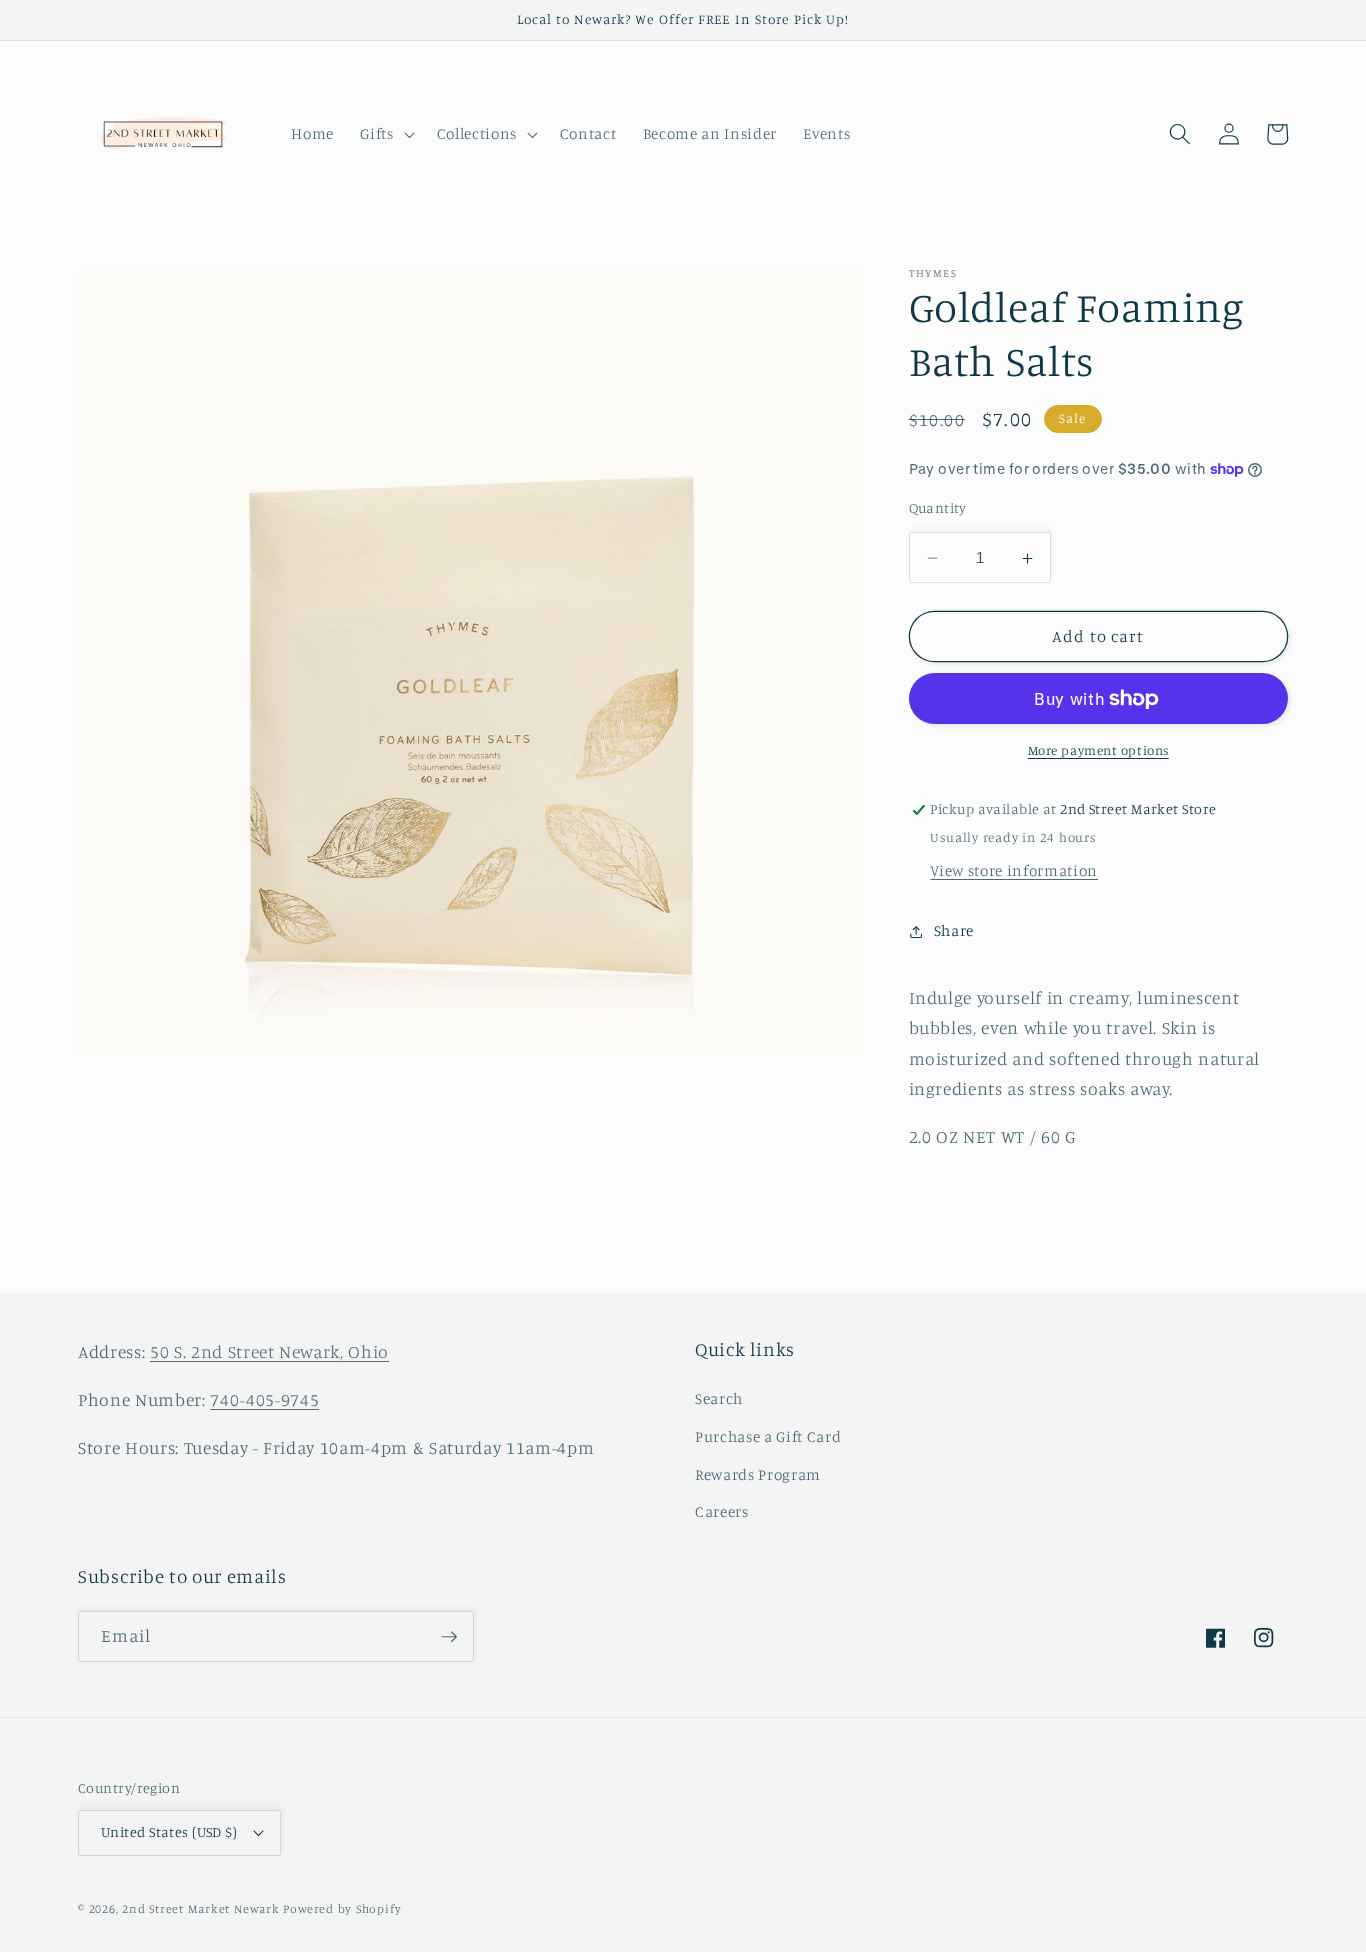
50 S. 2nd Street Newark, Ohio (269, 1351)
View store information (1014, 870)
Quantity (938, 507)
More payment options (1098, 751)
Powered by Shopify (342, 1908)
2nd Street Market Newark (200, 1908)
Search (719, 1398)
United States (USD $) (169, 1831)
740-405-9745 (264, 1399)
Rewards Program (758, 1474)
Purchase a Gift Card (768, 1436)
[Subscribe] (449, 1637)
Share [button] (954, 930)
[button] (385, 134)
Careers (722, 1511)
